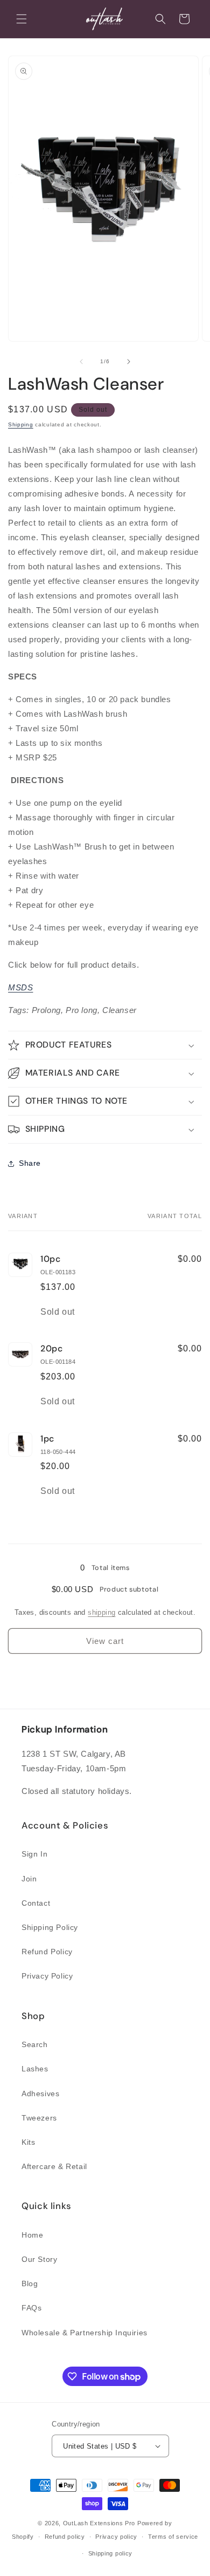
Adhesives (40, 2094)
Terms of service (173, 2537)
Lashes (35, 2069)
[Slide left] (81, 362)
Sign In (34, 1854)
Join (29, 1879)
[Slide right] (129, 362)
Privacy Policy (47, 1976)
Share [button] (30, 1163)
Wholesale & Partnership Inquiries (85, 2333)
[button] (22, 19)
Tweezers (39, 2118)
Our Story (39, 2259)
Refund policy (65, 2537)
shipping (101, 1612)
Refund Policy (47, 1952)
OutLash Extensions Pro (99, 2523)
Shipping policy (111, 2553)
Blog (30, 2283)
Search (35, 2044)
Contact (36, 1903)
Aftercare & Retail (54, 2166)
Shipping (21, 424)
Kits (28, 2142)
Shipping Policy (50, 1927)
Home (32, 2235)
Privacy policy (116, 2537)
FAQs (31, 2308)
